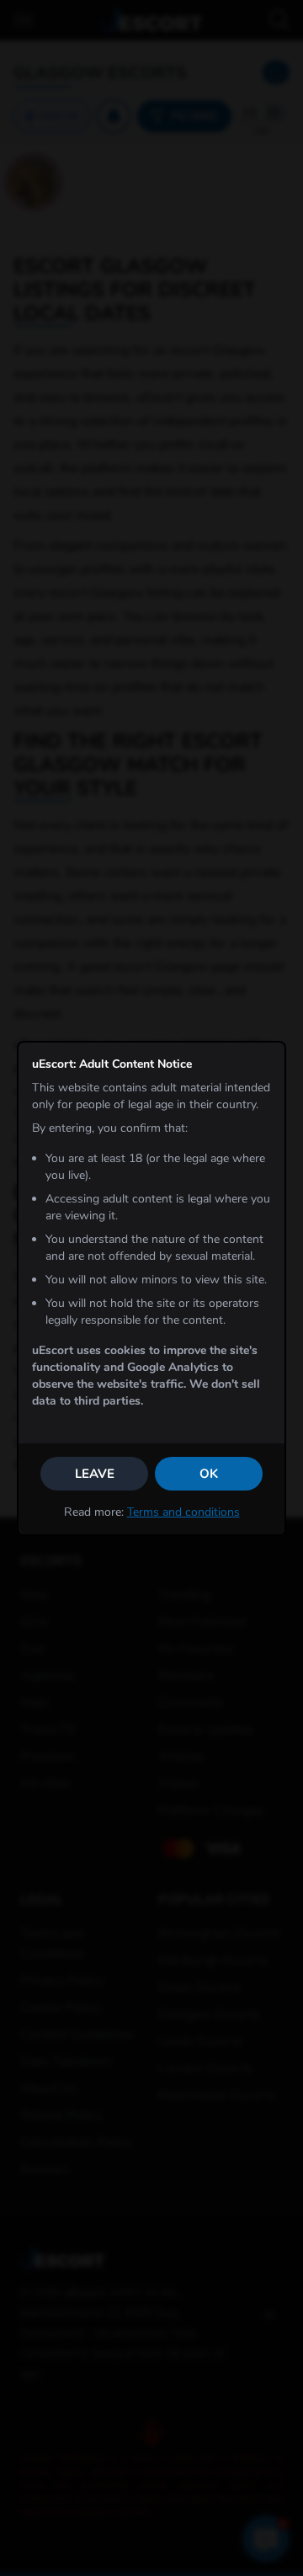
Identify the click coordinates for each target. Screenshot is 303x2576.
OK (209, 1474)
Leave (95, 1474)
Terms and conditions (183, 1512)
